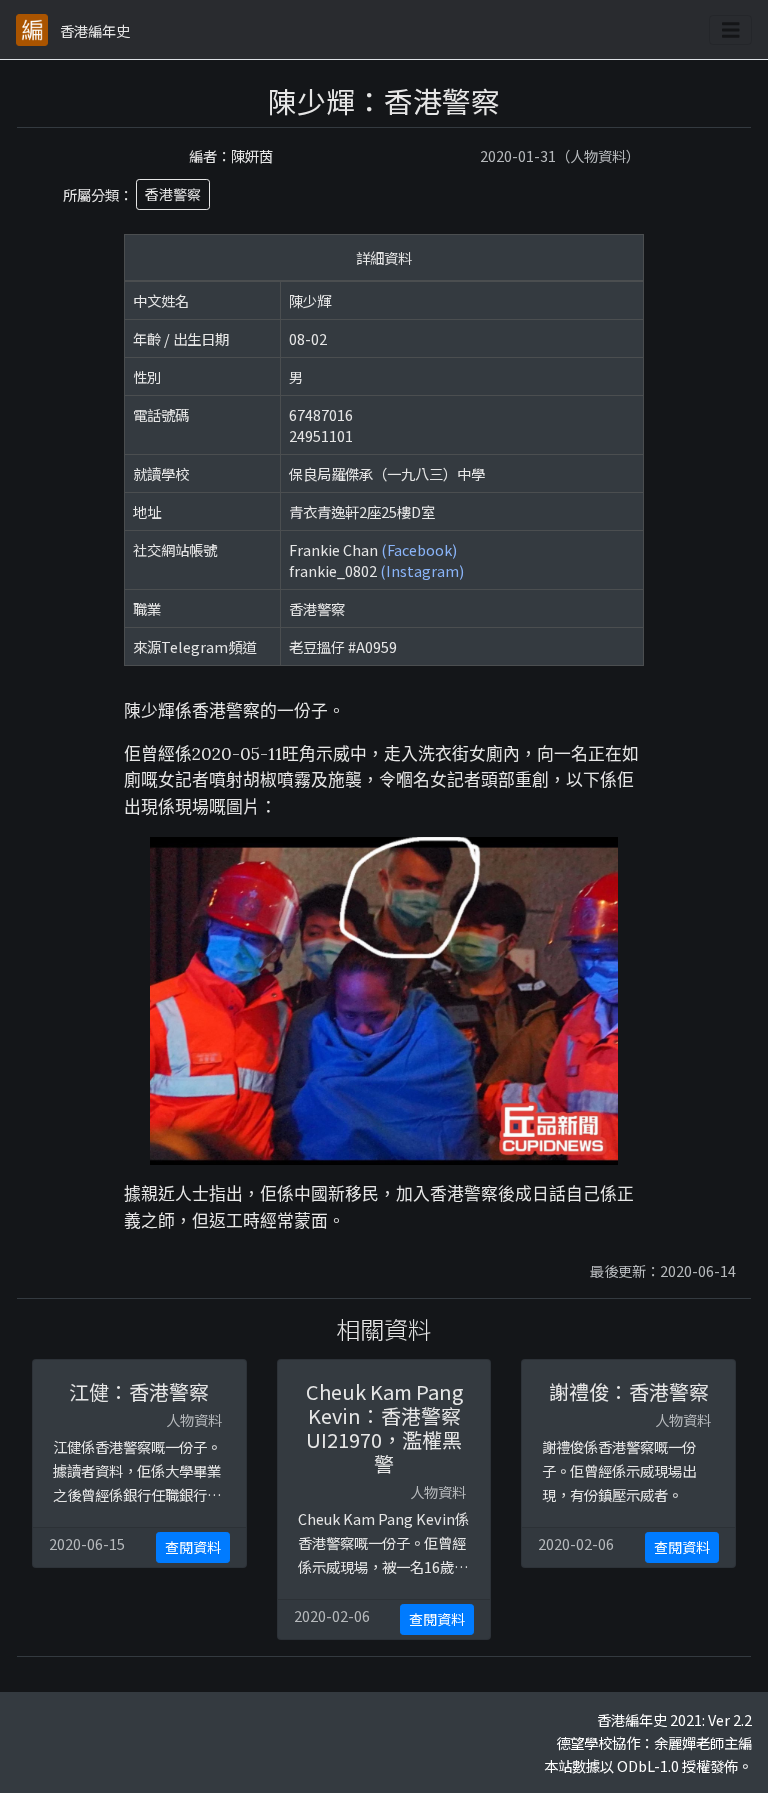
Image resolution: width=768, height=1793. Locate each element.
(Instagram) (422, 570)
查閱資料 (193, 1547)
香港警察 (173, 194)
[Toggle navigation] (731, 30)
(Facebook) (419, 549)
